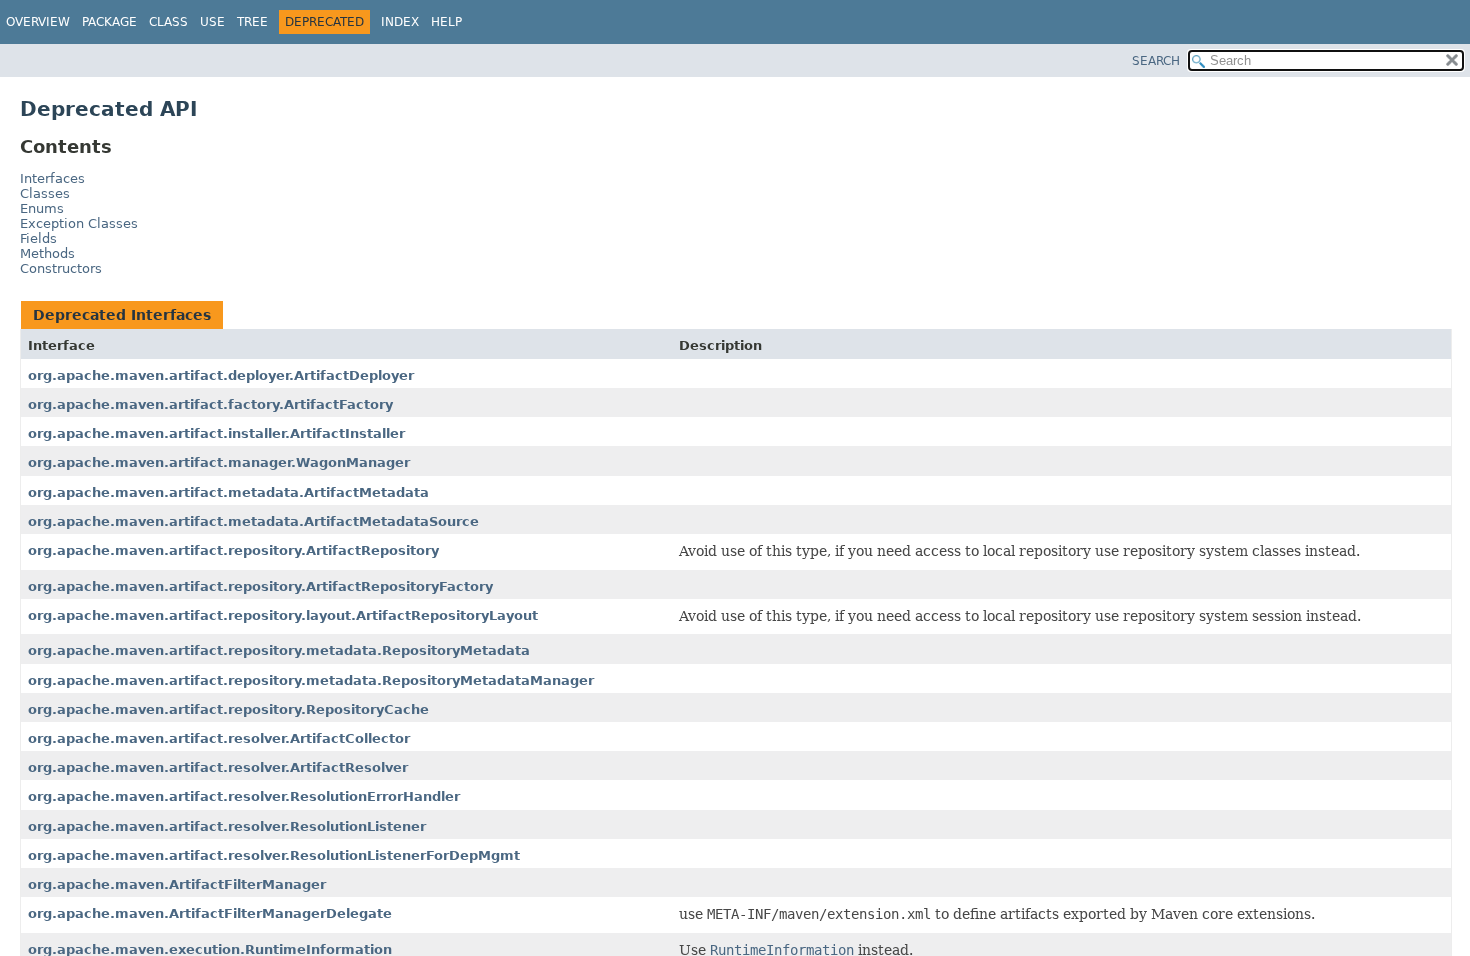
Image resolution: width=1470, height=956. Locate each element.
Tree (252, 22)
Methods (47, 253)
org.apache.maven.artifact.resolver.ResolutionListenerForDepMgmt (274, 855)
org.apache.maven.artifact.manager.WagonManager (219, 462)
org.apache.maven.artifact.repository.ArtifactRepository (233, 550)
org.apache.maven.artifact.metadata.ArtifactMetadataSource (253, 521)
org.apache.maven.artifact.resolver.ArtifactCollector (219, 738)
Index (400, 22)
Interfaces (52, 178)
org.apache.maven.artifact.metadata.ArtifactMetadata (228, 492)
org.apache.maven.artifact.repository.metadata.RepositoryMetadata (279, 650)
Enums (42, 208)
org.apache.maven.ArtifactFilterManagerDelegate (210, 913)
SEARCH (1156, 61)
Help (446, 22)
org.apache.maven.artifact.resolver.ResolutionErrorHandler (244, 796)
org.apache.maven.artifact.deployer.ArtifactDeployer (221, 375)
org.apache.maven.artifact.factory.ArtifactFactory (210, 404)
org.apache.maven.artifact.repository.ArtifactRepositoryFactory (260, 586)
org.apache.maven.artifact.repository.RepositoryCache (228, 709)
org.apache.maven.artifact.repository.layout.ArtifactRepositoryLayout (283, 615)
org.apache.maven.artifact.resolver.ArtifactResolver (218, 767)
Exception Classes (79, 223)
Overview (38, 22)
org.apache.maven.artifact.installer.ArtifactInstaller (216, 433)
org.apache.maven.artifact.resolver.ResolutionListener (227, 826)
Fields (38, 238)
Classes (45, 193)
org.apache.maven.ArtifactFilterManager (177, 884)
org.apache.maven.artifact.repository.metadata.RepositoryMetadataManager (311, 680)
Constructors (61, 268)
